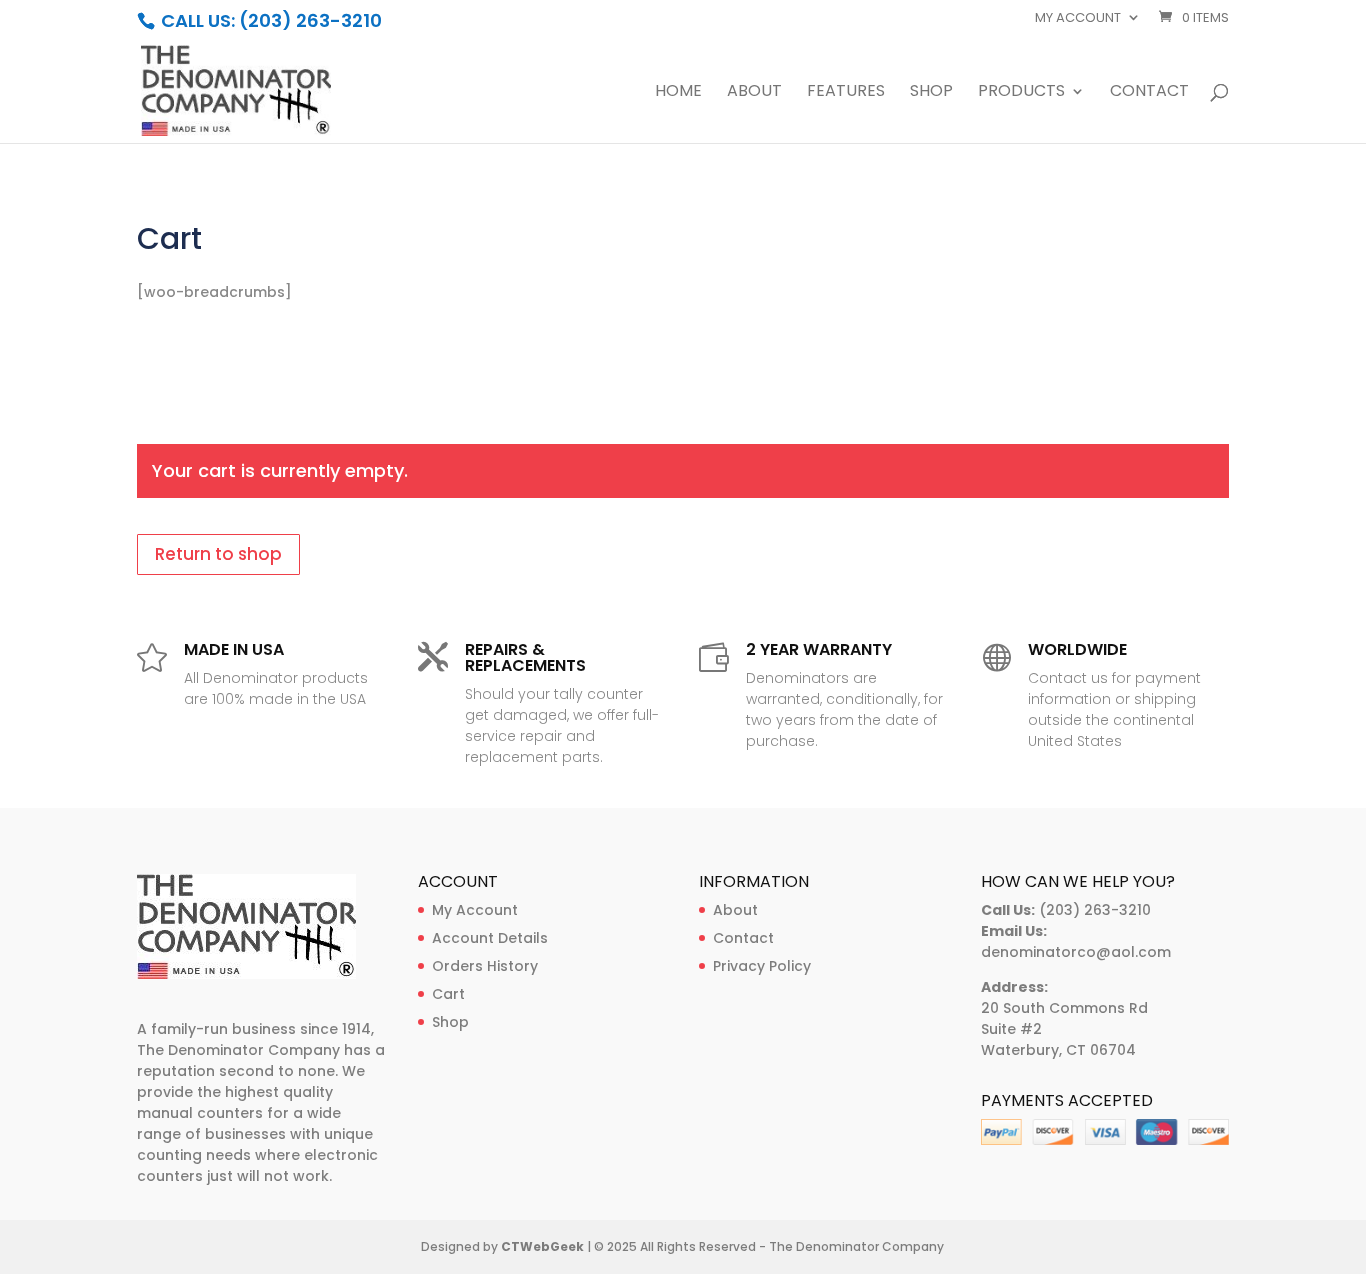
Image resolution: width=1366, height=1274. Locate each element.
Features (846, 93)
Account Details (490, 938)
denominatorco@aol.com (1076, 952)
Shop (931, 93)
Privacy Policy (762, 966)
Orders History (485, 966)
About (754, 93)
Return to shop (218, 554)
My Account (475, 910)
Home (678, 93)
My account (1078, 19)
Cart (448, 994)
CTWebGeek (542, 1246)
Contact (1149, 93)
